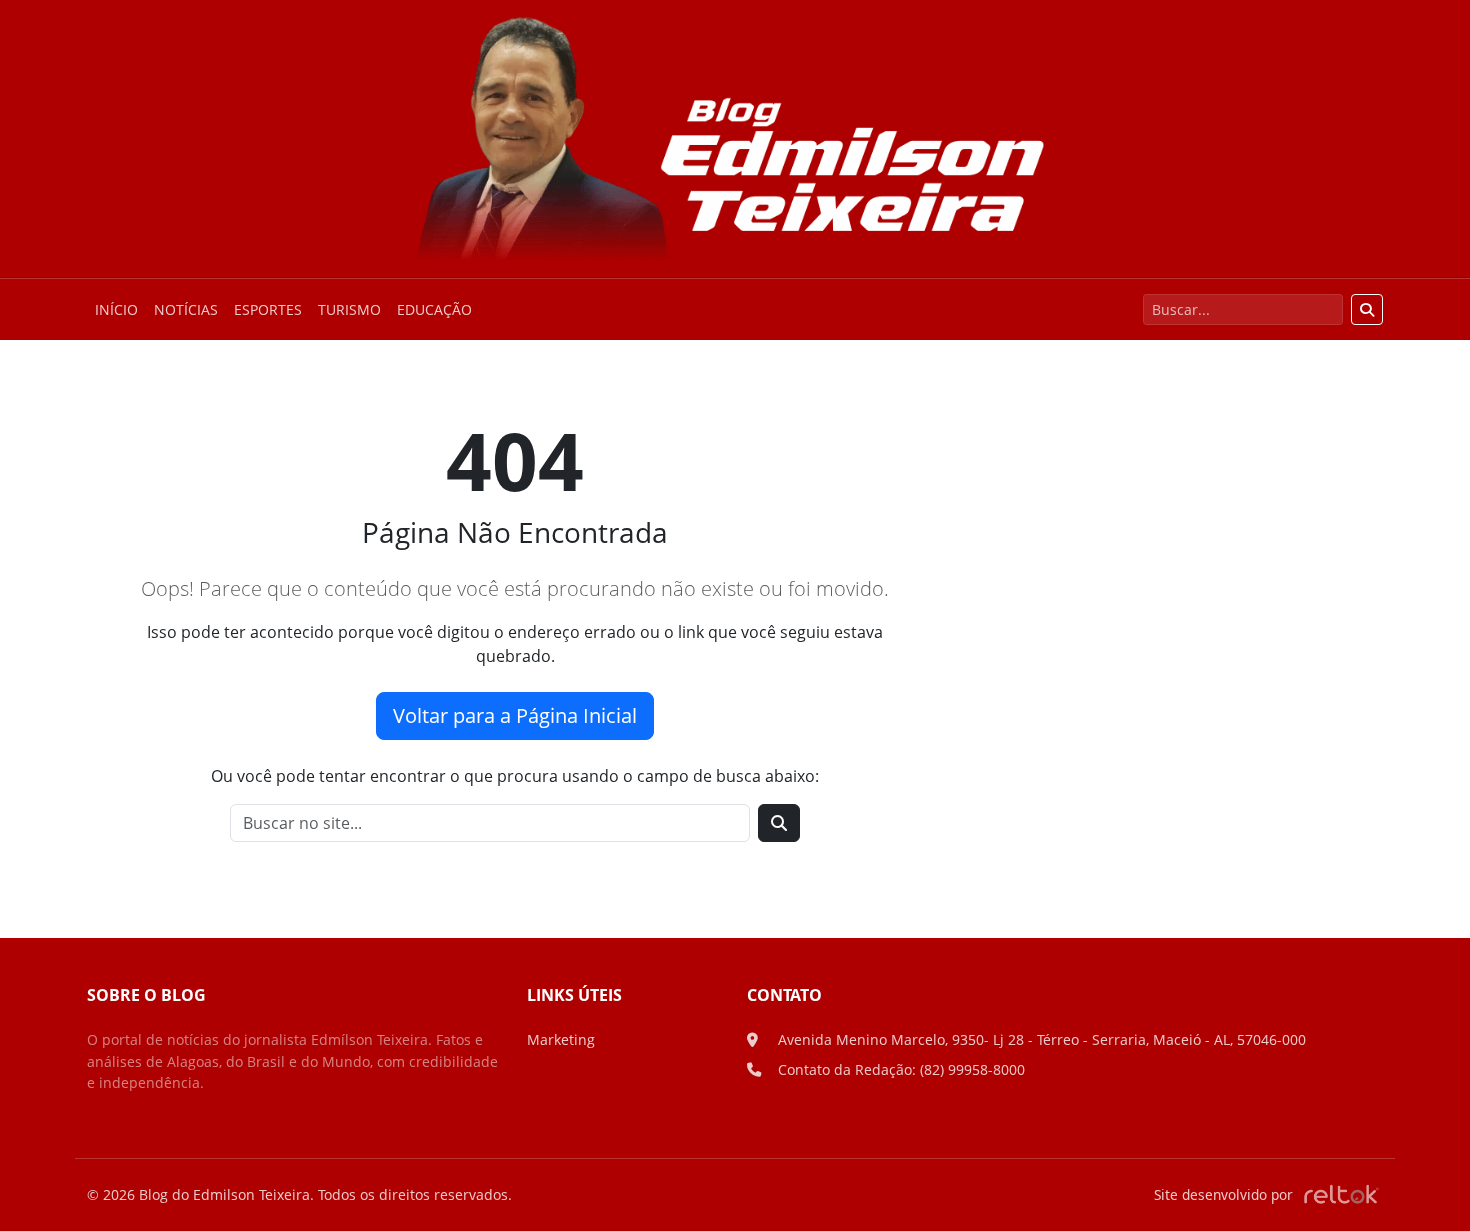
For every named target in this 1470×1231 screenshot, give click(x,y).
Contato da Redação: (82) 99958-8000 (901, 1069)
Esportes (268, 309)
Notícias (186, 309)
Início (116, 309)
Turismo (349, 309)
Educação (434, 309)
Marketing (561, 1039)
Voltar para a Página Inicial (515, 715)
